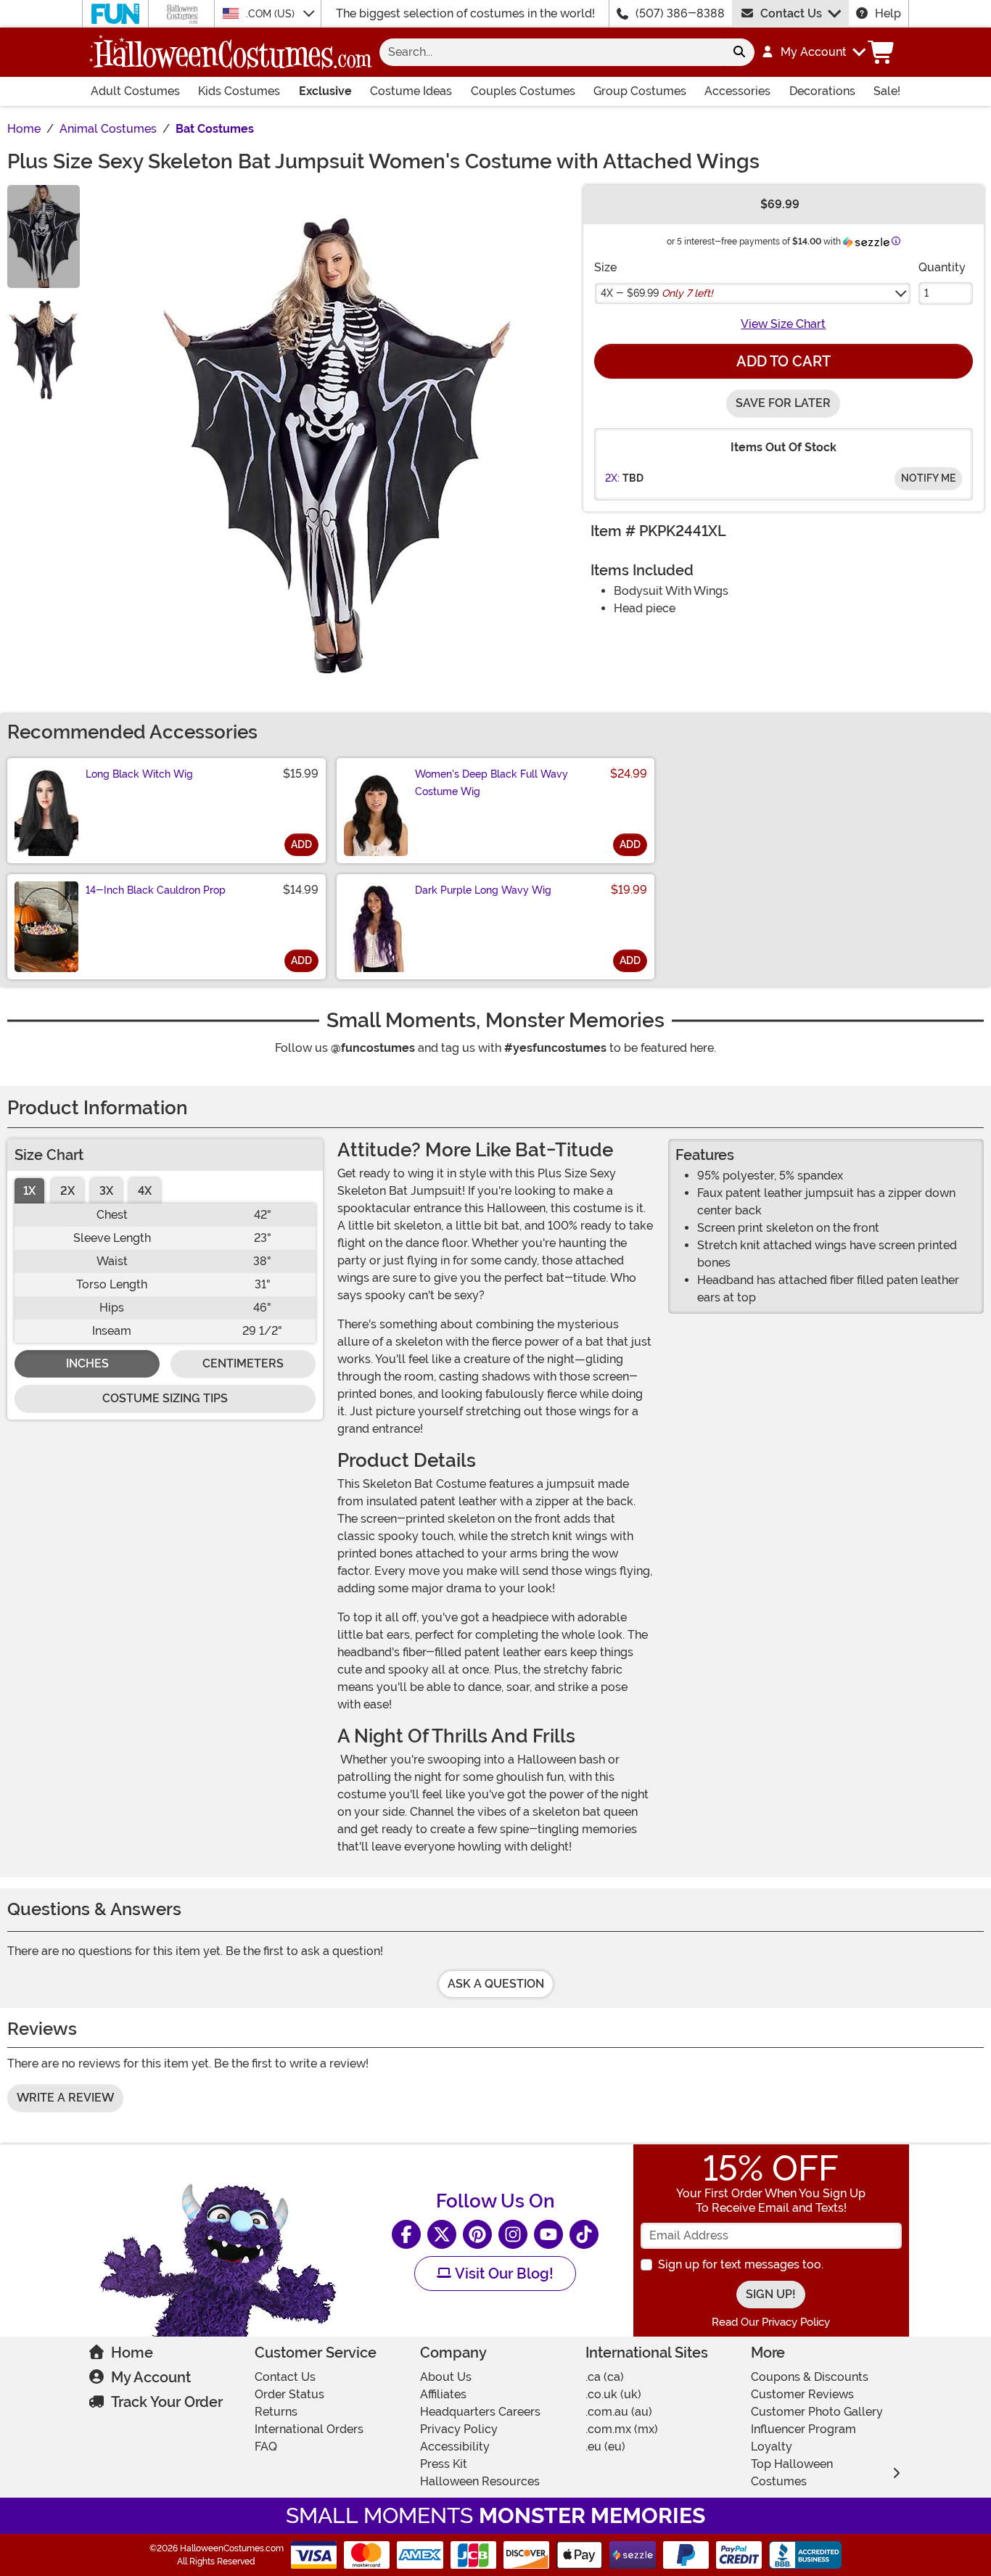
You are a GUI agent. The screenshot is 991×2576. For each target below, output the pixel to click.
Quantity (942, 267)
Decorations (822, 91)
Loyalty (772, 2447)
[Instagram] (513, 2234)
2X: (612, 478)
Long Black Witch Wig (139, 774)
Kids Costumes (239, 91)
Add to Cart (784, 361)
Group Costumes (640, 91)
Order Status (289, 2394)
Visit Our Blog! (502, 2273)
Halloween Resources (480, 2481)
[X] (442, 2234)
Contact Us (791, 13)
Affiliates (443, 2394)
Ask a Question (496, 1984)
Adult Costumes (135, 91)
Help (888, 13)
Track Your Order (167, 2402)
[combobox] (552, 52)
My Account (151, 2377)
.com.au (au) (619, 2412)
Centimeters (243, 1363)
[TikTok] (584, 2234)
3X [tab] (106, 1191)
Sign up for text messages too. (741, 2264)
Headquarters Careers (480, 2412)
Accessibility (455, 2447)
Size (605, 267)
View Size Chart (783, 324)
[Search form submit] (739, 52)
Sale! (887, 91)
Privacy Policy (459, 2429)
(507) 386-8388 (680, 13)
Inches (87, 1363)
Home (132, 2353)
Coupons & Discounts (810, 2377)
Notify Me (928, 478)
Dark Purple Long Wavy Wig (483, 890)
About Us (446, 2377)
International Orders (309, 2429)
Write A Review (65, 2098)
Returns (276, 2412)
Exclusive (325, 91)
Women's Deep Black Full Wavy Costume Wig (492, 783)
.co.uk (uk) (613, 2394)
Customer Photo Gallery (817, 2412)
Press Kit (444, 2464)
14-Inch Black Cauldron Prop (156, 890)
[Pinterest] (477, 2234)
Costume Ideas (411, 91)
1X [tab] (29, 1191)
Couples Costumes (523, 91)
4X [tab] (145, 1191)
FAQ (266, 2447)
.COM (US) (272, 14)
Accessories (737, 91)
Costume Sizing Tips (165, 1398)
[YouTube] (548, 2234)
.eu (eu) (605, 2447)
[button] (813, 52)
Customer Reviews (802, 2394)
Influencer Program (803, 2429)
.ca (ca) (605, 2377)
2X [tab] (67, 1191)
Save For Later (783, 403)
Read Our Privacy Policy (771, 2322)
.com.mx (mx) (622, 2429)
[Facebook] (406, 2234)
